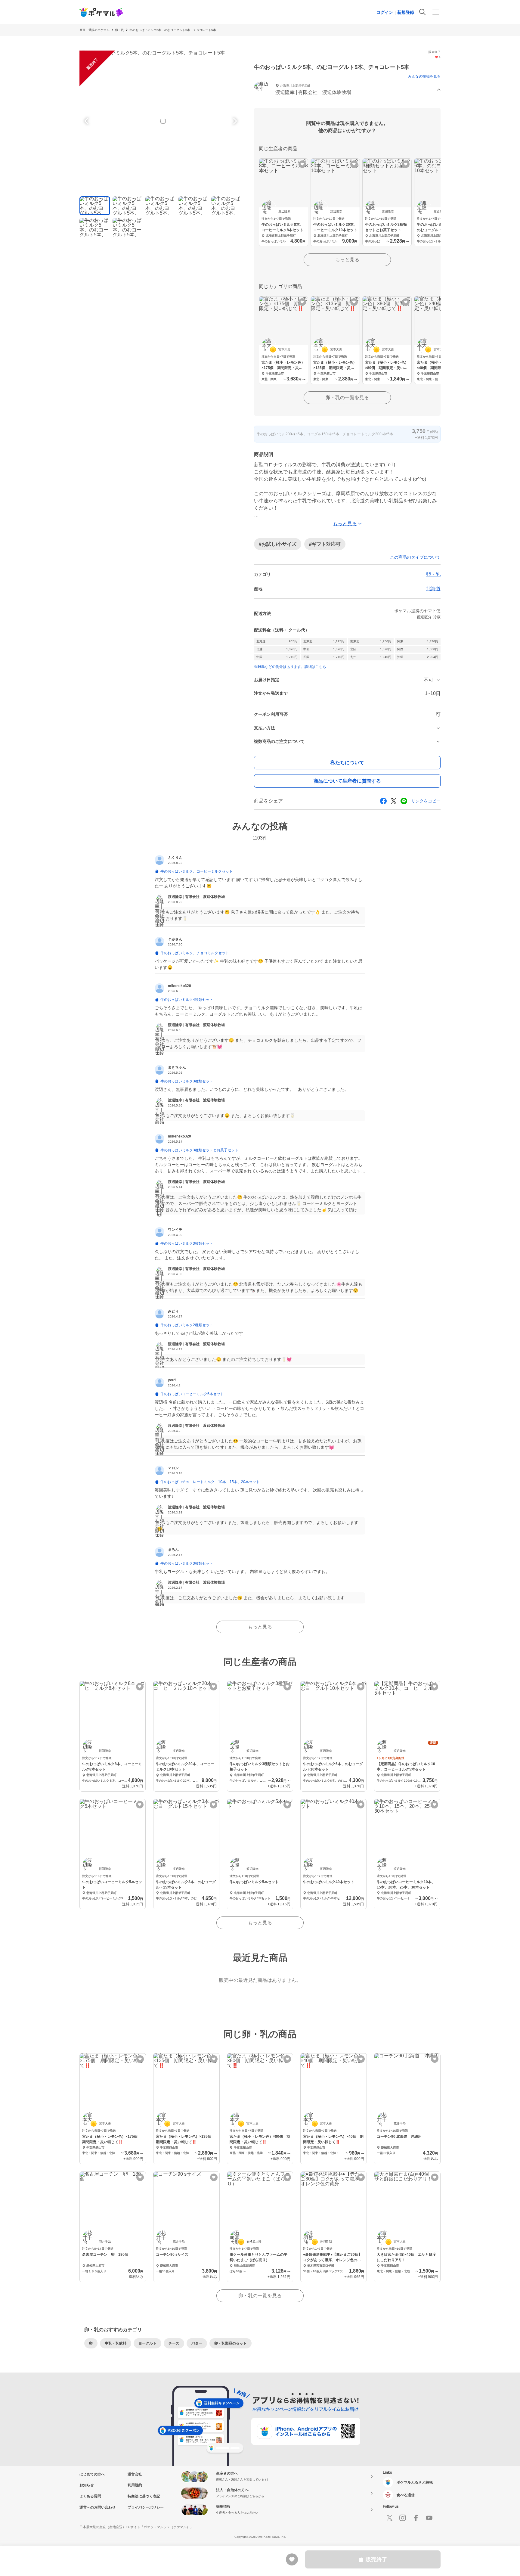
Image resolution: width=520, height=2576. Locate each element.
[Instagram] (403, 2518)
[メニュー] (436, 12)
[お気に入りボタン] (302, 164)
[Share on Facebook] (383, 801)
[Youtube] (429, 2518)
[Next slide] (234, 121)
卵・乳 (119, 30)
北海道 (433, 589)
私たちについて (347, 763)
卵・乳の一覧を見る (347, 397)
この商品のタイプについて (415, 557)
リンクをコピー (426, 801)
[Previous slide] (87, 121)
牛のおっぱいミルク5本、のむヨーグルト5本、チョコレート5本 (173, 30)
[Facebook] (416, 2518)
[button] (347, 90)
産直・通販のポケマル (94, 30)
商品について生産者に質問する (347, 781)
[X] (389, 2518)
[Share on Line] (404, 801)
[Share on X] (394, 801)
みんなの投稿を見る (424, 76)
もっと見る (347, 260)
